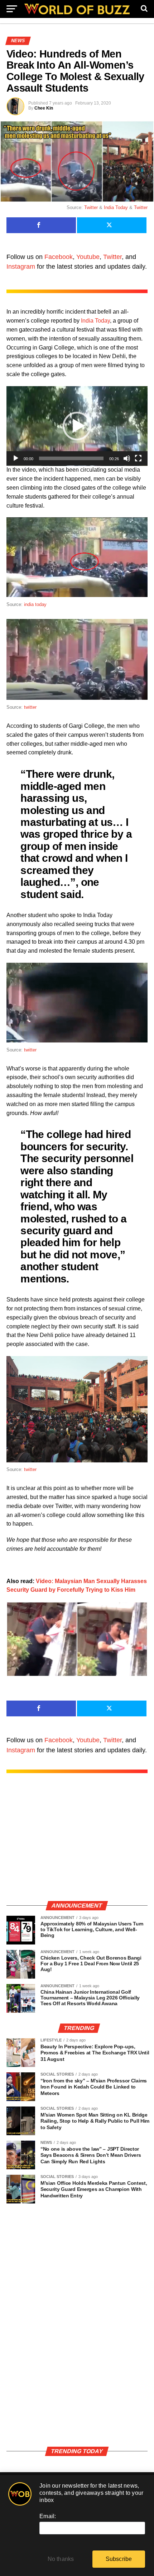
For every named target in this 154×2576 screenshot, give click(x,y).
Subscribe (119, 2559)
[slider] (71, 458)
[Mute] (127, 458)
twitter (30, 707)
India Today (116, 207)
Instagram (21, 267)
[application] (77, 426)
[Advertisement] (77, 1844)
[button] (77, 426)
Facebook (59, 257)
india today (35, 604)
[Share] (41, 225)
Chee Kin (44, 108)
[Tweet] (112, 225)
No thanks (61, 2559)
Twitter (91, 207)
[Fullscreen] (138, 458)
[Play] (16, 458)
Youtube (88, 257)
